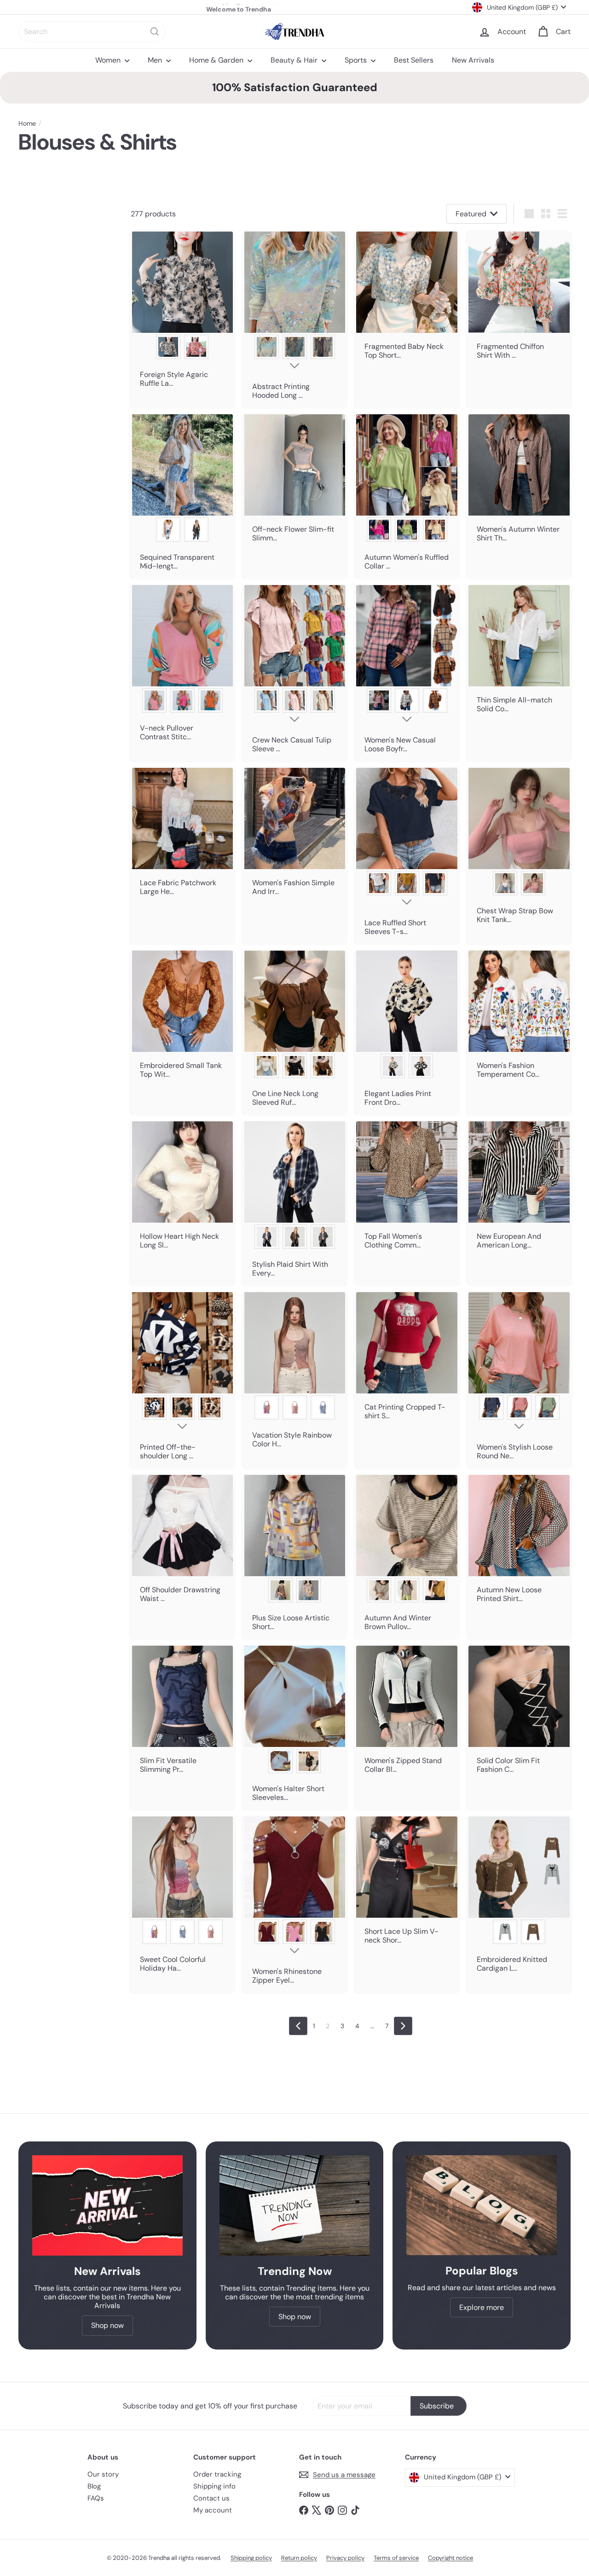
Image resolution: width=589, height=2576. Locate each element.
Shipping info (214, 2486)
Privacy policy (345, 2558)
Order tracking (217, 2474)
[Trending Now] (295, 2205)
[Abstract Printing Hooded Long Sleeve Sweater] (294, 320)
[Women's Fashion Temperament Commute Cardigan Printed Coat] (519, 1019)
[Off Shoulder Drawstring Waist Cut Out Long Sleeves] (182, 1543)
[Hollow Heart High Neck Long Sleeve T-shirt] (182, 1189)
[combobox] (92, 32)
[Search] (155, 32)
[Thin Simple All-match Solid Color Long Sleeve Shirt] (519, 653)
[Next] (403, 2026)
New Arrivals (473, 60)
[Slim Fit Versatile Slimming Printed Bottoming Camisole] (182, 1714)
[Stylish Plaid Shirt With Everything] (294, 1204)
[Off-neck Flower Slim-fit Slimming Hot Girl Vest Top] (294, 482)
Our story (103, 2474)
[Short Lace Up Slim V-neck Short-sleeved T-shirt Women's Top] (407, 1885)
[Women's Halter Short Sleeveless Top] (294, 1728)
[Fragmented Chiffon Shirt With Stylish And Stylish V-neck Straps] (519, 300)
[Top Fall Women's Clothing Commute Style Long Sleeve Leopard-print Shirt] (407, 1189)
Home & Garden (217, 60)
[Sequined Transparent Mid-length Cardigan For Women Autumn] (182, 496)
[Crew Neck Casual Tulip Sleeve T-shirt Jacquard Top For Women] (294, 673)
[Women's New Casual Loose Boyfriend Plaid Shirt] (407, 673)
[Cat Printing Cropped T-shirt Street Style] (407, 1360)
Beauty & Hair (295, 60)
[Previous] (298, 2026)
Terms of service (396, 2558)
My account (213, 2510)
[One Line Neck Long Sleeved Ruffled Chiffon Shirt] (294, 1033)
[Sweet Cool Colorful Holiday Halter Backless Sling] (182, 1899)
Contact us (211, 2498)
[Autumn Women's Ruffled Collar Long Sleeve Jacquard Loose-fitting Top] (407, 496)
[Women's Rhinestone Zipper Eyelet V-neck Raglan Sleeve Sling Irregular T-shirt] (294, 1905)
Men (156, 60)
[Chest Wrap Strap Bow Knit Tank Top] (519, 850)
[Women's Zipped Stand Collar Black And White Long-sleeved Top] (407, 1714)
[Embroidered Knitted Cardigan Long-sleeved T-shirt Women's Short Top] (519, 1899)
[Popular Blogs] (482, 2205)
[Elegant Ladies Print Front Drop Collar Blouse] (407, 1033)
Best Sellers (414, 60)
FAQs (96, 2498)
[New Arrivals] (107, 2205)
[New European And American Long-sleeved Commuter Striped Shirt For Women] (519, 1189)
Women (109, 60)
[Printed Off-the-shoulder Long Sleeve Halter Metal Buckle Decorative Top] (182, 1380)
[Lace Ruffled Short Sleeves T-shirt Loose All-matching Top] (407, 856)
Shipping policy (251, 2558)
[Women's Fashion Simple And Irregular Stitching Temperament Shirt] (294, 836)
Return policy (299, 2558)
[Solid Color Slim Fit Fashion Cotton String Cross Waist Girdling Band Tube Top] (519, 1714)
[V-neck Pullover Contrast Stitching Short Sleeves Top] (182, 667)
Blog (94, 2486)
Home (27, 124)
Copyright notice (450, 2558)
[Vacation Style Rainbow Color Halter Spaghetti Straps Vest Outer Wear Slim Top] (294, 1374)
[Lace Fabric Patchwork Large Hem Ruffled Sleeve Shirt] (182, 836)
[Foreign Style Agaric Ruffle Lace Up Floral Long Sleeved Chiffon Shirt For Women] (182, 314)
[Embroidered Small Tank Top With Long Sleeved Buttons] (182, 1019)
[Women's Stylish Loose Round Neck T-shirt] (519, 1380)
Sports (357, 60)
